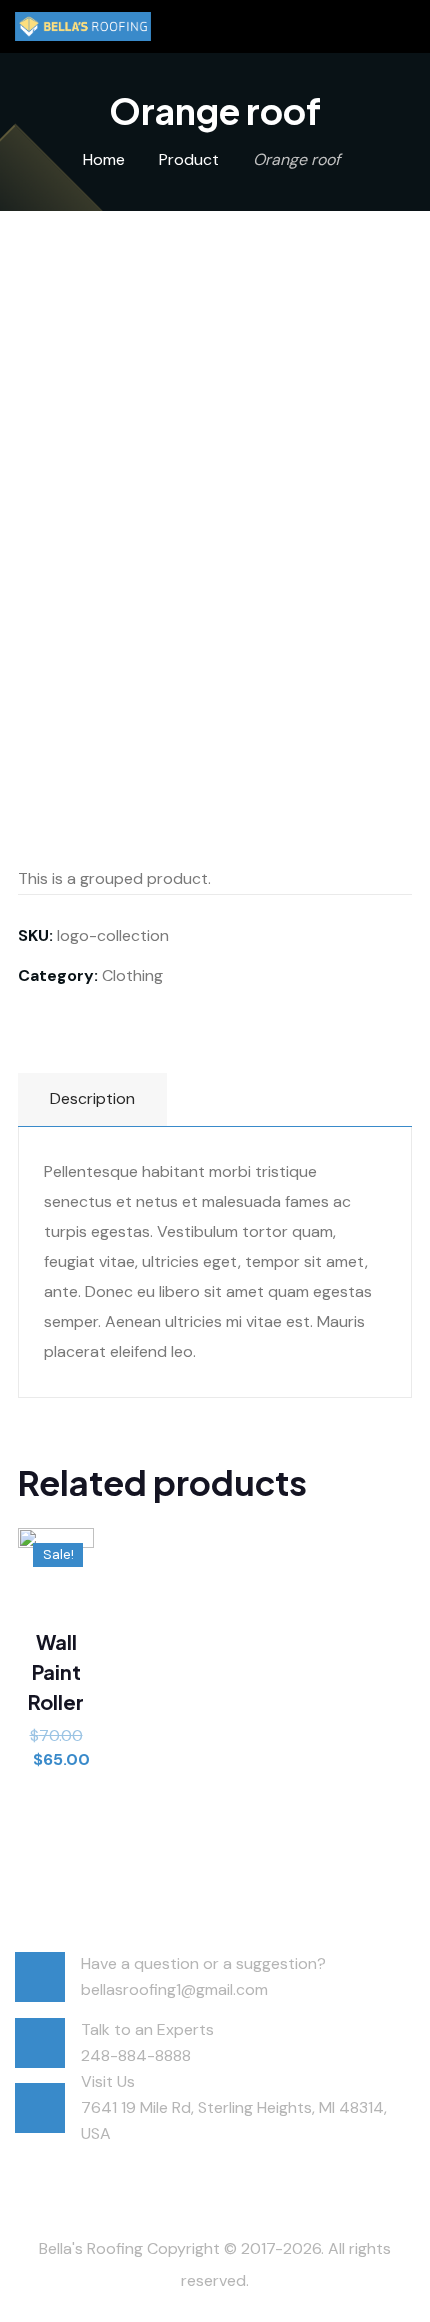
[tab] (92, 1099)
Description (92, 1098)
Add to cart (56, 1690)
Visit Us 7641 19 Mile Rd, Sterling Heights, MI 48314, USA (234, 2107)
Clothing (132, 975)
